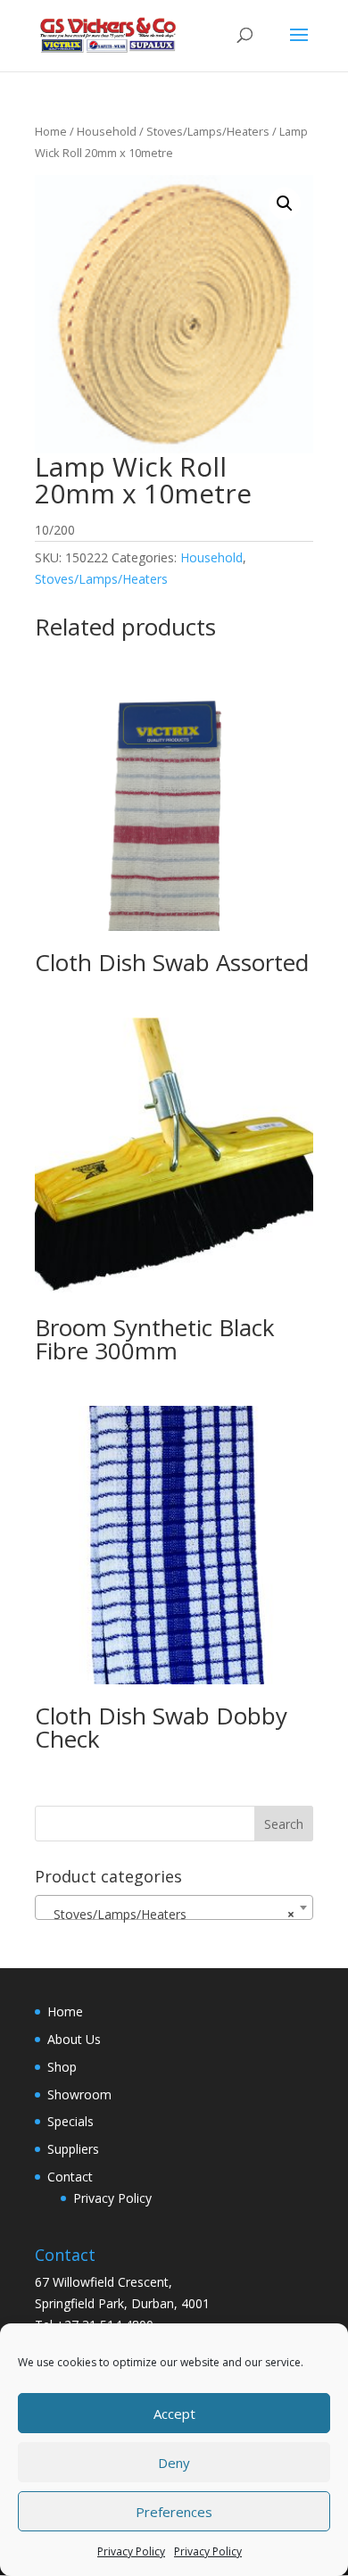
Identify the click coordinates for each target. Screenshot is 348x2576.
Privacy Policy (131, 2551)
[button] (285, 204)
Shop (62, 2067)
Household (107, 131)
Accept (174, 2414)
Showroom (79, 2094)
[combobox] (174, 1907)
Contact (70, 2177)
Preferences (174, 2512)
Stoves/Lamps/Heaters (208, 131)
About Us (74, 2039)
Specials (70, 2121)
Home (51, 131)
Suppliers (73, 2149)
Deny (174, 2463)
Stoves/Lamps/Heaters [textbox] (169, 1914)
